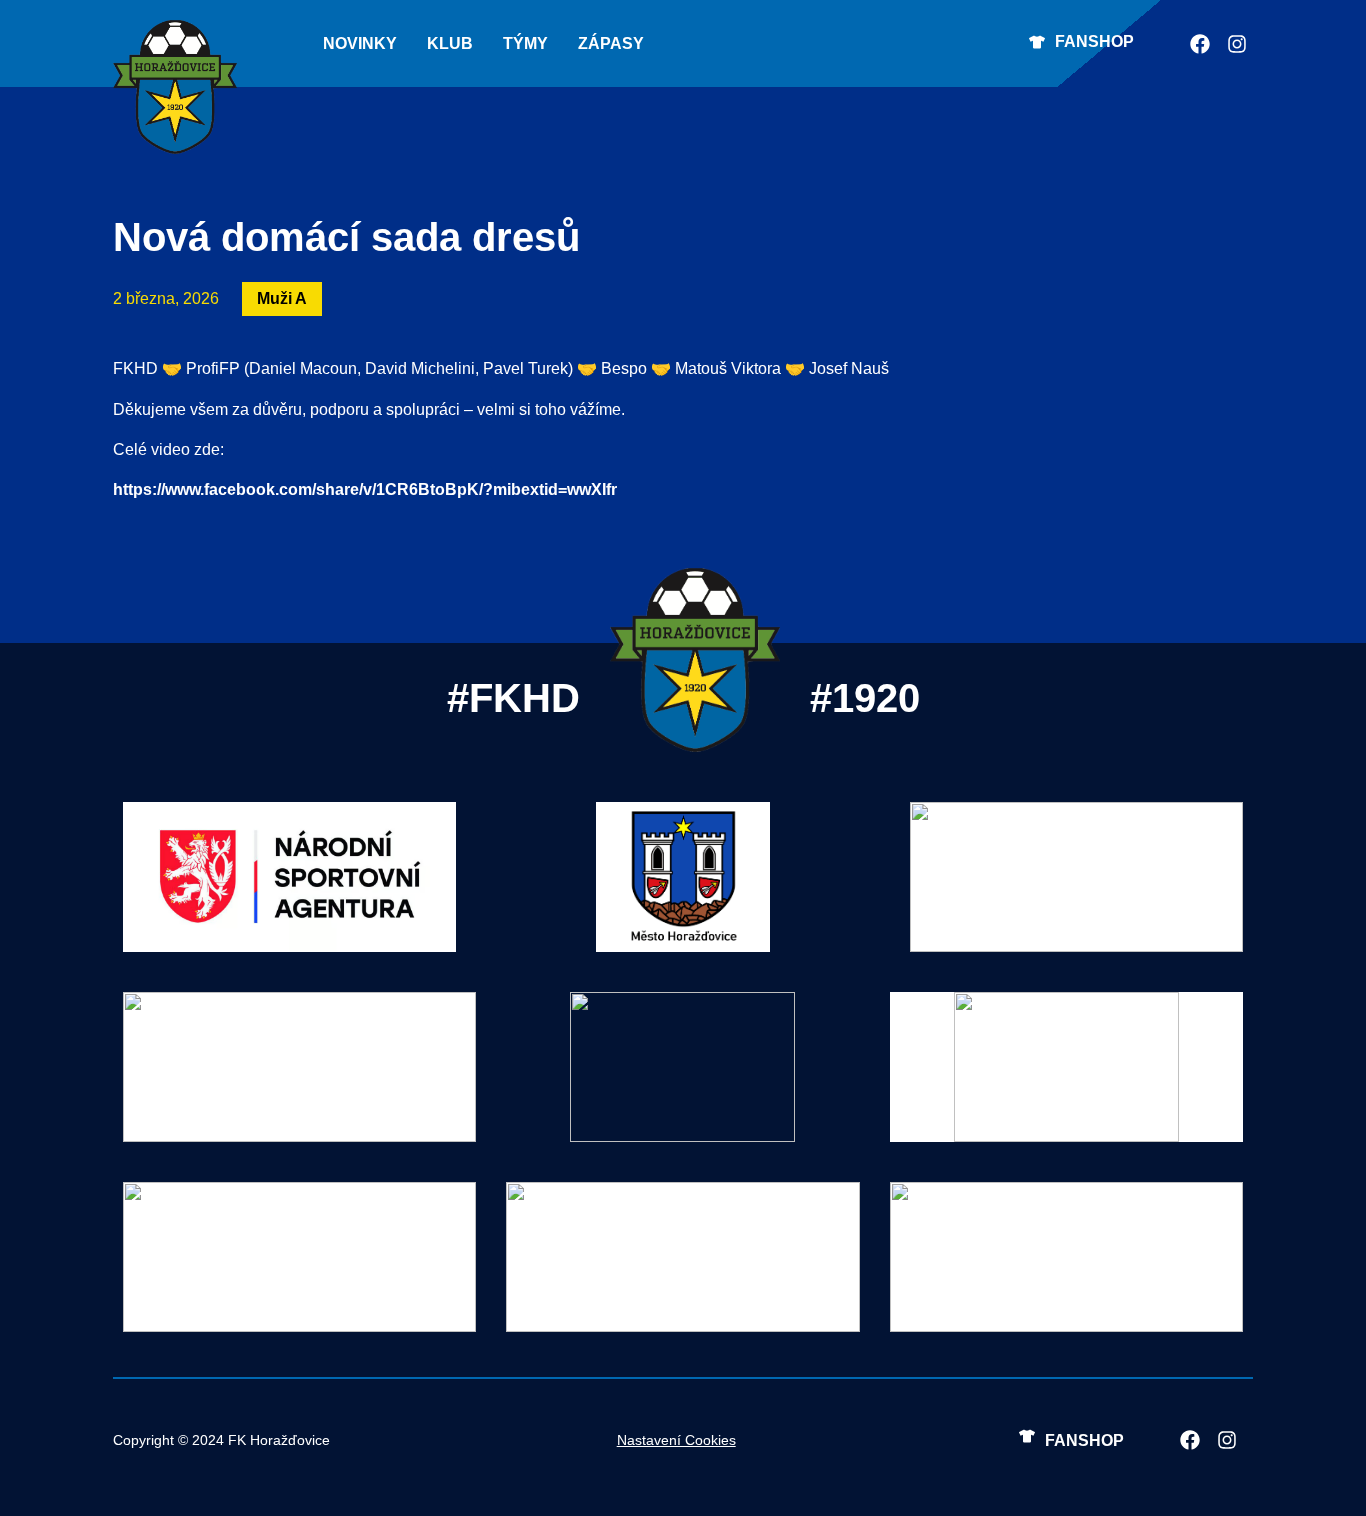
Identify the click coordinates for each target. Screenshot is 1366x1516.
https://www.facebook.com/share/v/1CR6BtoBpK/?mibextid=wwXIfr (365, 489)
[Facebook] (1200, 44)
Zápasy (611, 43)
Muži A (282, 298)
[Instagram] (1237, 44)
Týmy (525, 43)
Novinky (360, 43)
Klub (450, 43)
